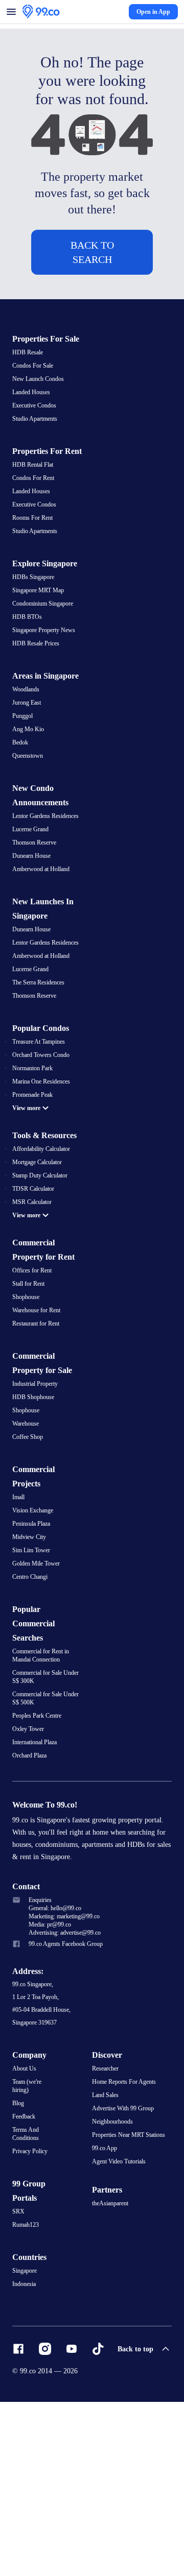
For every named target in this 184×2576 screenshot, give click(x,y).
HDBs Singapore (35, 631)
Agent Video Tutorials (121, 2310)
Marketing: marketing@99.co (68, 2060)
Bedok (21, 815)
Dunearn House (33, 940)
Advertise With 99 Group (125, 2255)
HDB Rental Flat (34, 515)
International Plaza (37, 1871)
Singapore (26, 2444)
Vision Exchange (34, 1632)
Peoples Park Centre (39, 1844)
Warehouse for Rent (39, 1428)
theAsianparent (112, 2353)
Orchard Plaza (32, 1885)
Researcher (107, 2214)
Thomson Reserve (36, 926)
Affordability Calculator (43, 1263)
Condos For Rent (34, 529)
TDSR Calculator (35, 1304)
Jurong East (28, 774)
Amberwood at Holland (43, 954)
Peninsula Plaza (33, 1646)
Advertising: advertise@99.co (68, 2077)
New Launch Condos (40, 413)
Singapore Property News (46, 686)
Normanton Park (34, 1166)
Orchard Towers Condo (43, 1152)
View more (29, 1207)
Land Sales (107, 2242)
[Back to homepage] (41, 16)
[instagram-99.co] (45, 2523)
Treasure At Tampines (41, 1139)
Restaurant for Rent (38, 1442)
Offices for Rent (33, 1387)
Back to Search (92, 271)
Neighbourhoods (114, 2269)
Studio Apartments (38, 454)
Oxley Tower (29, 1858)
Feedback (25, 2264)
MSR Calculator (33, 1318)
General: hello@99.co (58, 2051)
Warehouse (27, 1544)
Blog (18, 2250)
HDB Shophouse (35, 1516)
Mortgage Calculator (40, 1277)
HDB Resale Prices (37, 700)
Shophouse (27, 1414)
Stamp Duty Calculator (43, 1290)
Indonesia (25, 2458)
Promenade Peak (35, 1194)
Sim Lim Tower (32, 1674)
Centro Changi (32, 1701)
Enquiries (41, 2042)
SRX (18, 2384)
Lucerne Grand (32, 912)
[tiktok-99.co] (98, 2523)
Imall (19, 1619)
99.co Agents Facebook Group (69, 2089)
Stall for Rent (30, 1401)
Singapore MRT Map (40, 644)
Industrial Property (37, 1503)
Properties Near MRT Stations (131, 2283)
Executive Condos (36, 441)
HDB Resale (28, 386)
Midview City (30, 1660)
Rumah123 (27, 2398)
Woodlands (27, 760)
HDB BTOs (27, 672)
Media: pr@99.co (52, 2068)
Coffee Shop (29, 1558)
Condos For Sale (34, 399)
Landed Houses (33, 427)
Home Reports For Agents (126, 2228)
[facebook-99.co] (18, 2523)
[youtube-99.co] (72, 2523)
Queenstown (29, 829)
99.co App (106, 2297)
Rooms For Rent (33, 570)
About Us (25, 2214)
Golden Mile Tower (37, 1688)
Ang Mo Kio (28, 802)
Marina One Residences (44, 1180)
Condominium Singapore (47, 658)
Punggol (24, 788)
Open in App (153, 16)
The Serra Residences (41, 1078)
